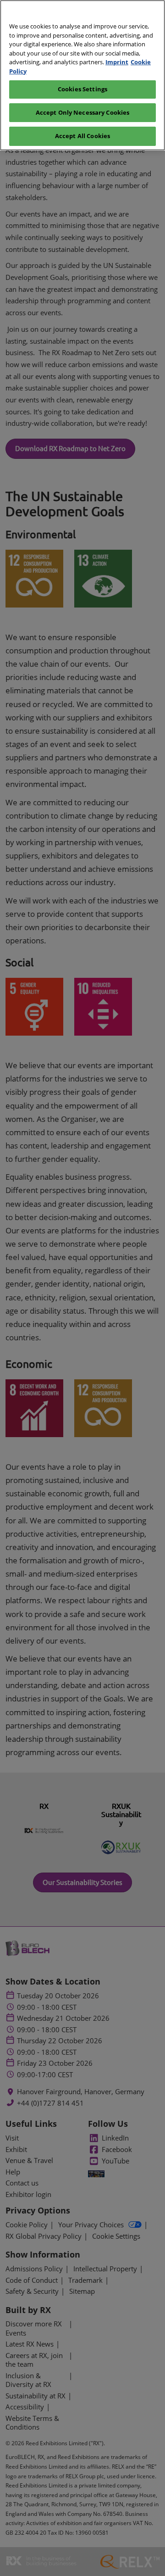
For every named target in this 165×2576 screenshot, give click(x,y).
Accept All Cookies (82, 136)
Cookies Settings (82, 89)
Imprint (117, 62)
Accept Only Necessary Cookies (83, 112)
